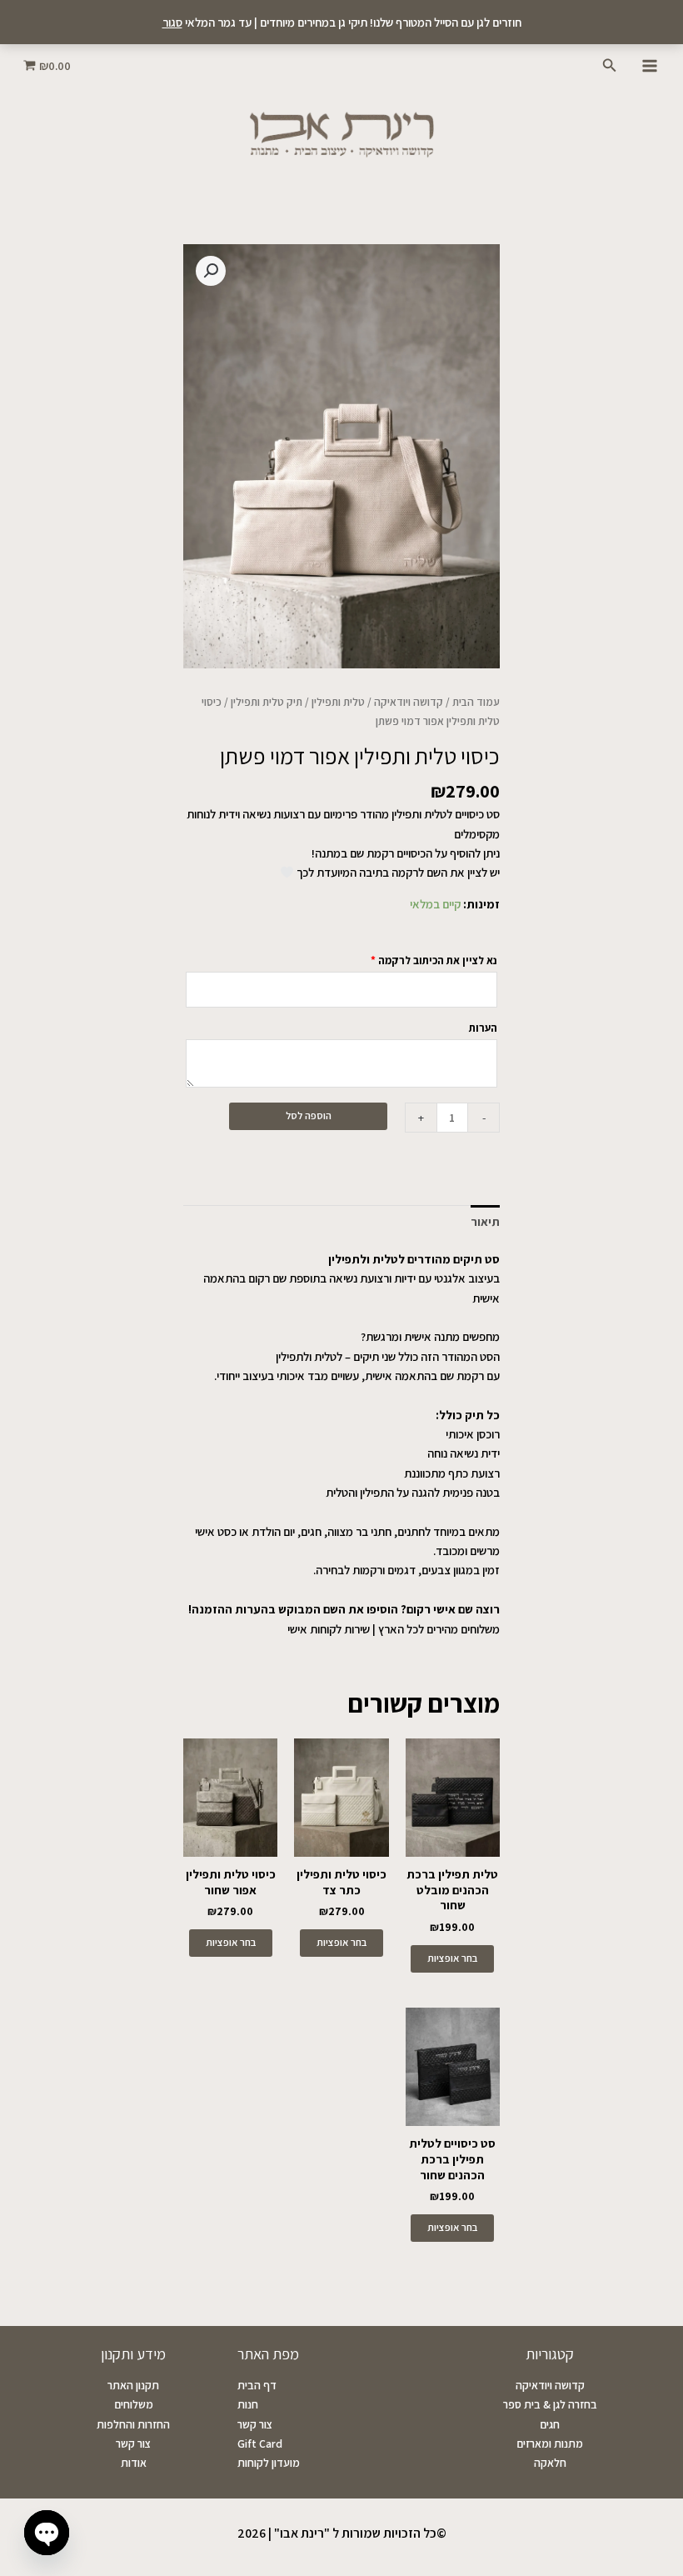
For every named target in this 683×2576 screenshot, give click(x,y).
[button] (608, 66)
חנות (248, 2404)
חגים (550, 2424)
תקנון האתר (133, 2385)
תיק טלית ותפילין (267, 702)
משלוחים (134, 2404)
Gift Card (260, 2443)
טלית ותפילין (338, 702)
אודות (134, 2463)
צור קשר (255, 2424)
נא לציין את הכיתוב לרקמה (434, 960)
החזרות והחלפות (133, 2424)
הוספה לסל (309, 1115)
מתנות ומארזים (550, 2443)
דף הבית (257, 2385)
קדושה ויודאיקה (409, 702)
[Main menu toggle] (650, 65)
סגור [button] (172, 22)
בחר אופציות (452, 1958)
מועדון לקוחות (269, 2463)
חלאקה (550, 2463)
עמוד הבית (476, 702)
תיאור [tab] (485, 1221)
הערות (482, 1028)
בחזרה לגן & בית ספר (550, 2404)
